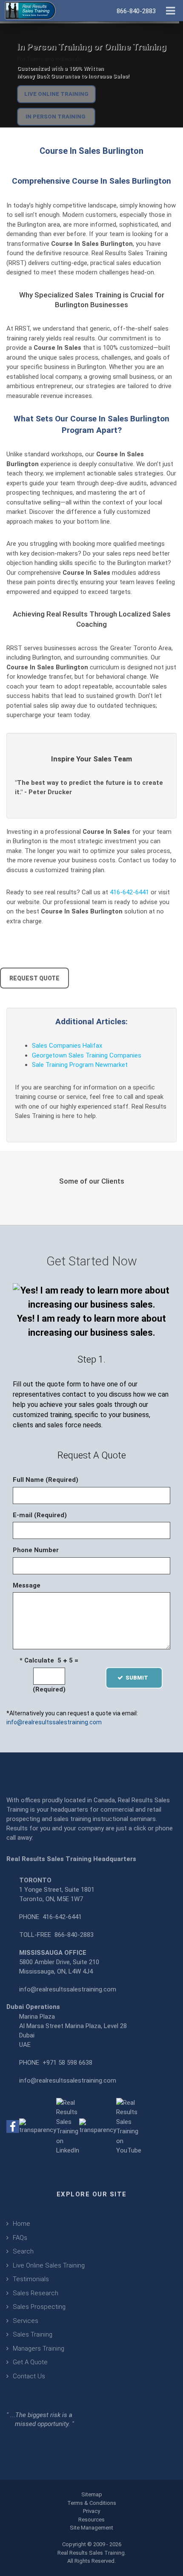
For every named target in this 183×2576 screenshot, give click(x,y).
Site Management (91, 2528)
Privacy (91, 2511)
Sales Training (33, 2334)
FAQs (20, 2238)
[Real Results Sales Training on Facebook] (13, 2126)
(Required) (49, 1689)
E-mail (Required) (40, 1515)
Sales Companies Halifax (67, 1046)
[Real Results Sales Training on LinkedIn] (68, 2126)
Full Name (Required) (46, 1480)
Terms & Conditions (92, 2503)
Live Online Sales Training (49, 2265)
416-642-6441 (129, 892)
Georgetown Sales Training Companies (87, 1055)
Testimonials (31, 2279)
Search (23, 2251)
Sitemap (92, 2494)
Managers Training (39, 2348)
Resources (91, 2520)
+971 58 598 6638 (67, 2063)
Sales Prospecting (39, 2307)
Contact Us (29, 2376)
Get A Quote (30, 2362)
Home (21, 2224)
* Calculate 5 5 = (49, 1660)
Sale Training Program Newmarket (80, 1065)
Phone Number (36, 1550)
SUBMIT (139, 1678)
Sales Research (36, 2293)
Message (27, 1585)
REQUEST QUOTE (34, 978)
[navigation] (170, 10)
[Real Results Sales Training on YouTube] (129, 2126)
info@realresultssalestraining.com (54, 1722)
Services (26, 2321)
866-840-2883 (74, 1935)
